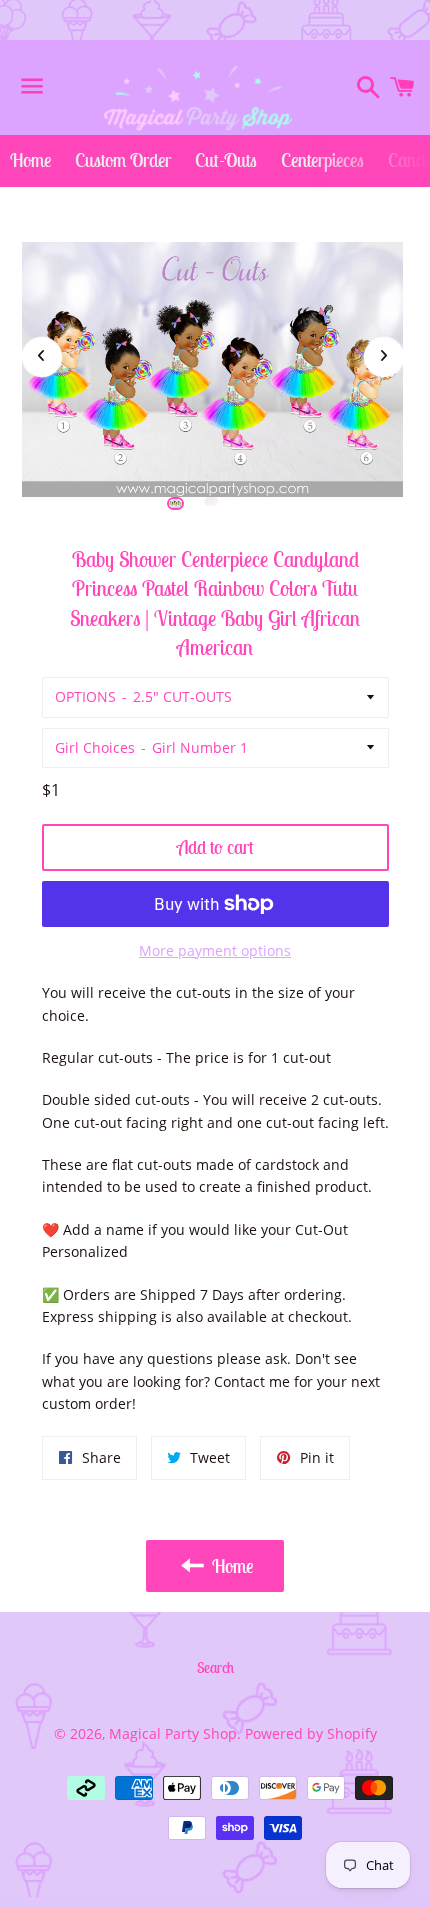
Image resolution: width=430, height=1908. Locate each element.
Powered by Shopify (311, 1733)
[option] (176, 503)
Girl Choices (95, 747)
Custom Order (123, 160)
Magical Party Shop (173, 1733)
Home (30, 160)
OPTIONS (85, 696)
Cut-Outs (226, 160)
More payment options (215, 950)
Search (215, 1667)
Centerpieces (322, 160)
